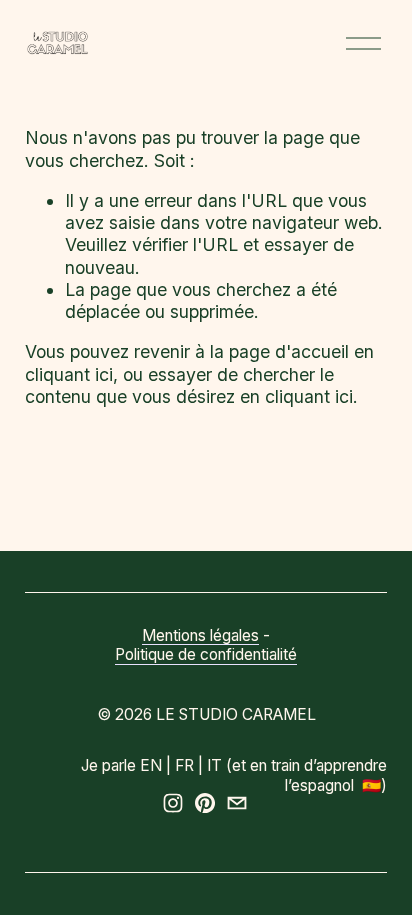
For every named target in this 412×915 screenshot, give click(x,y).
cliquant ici (69, 374)
